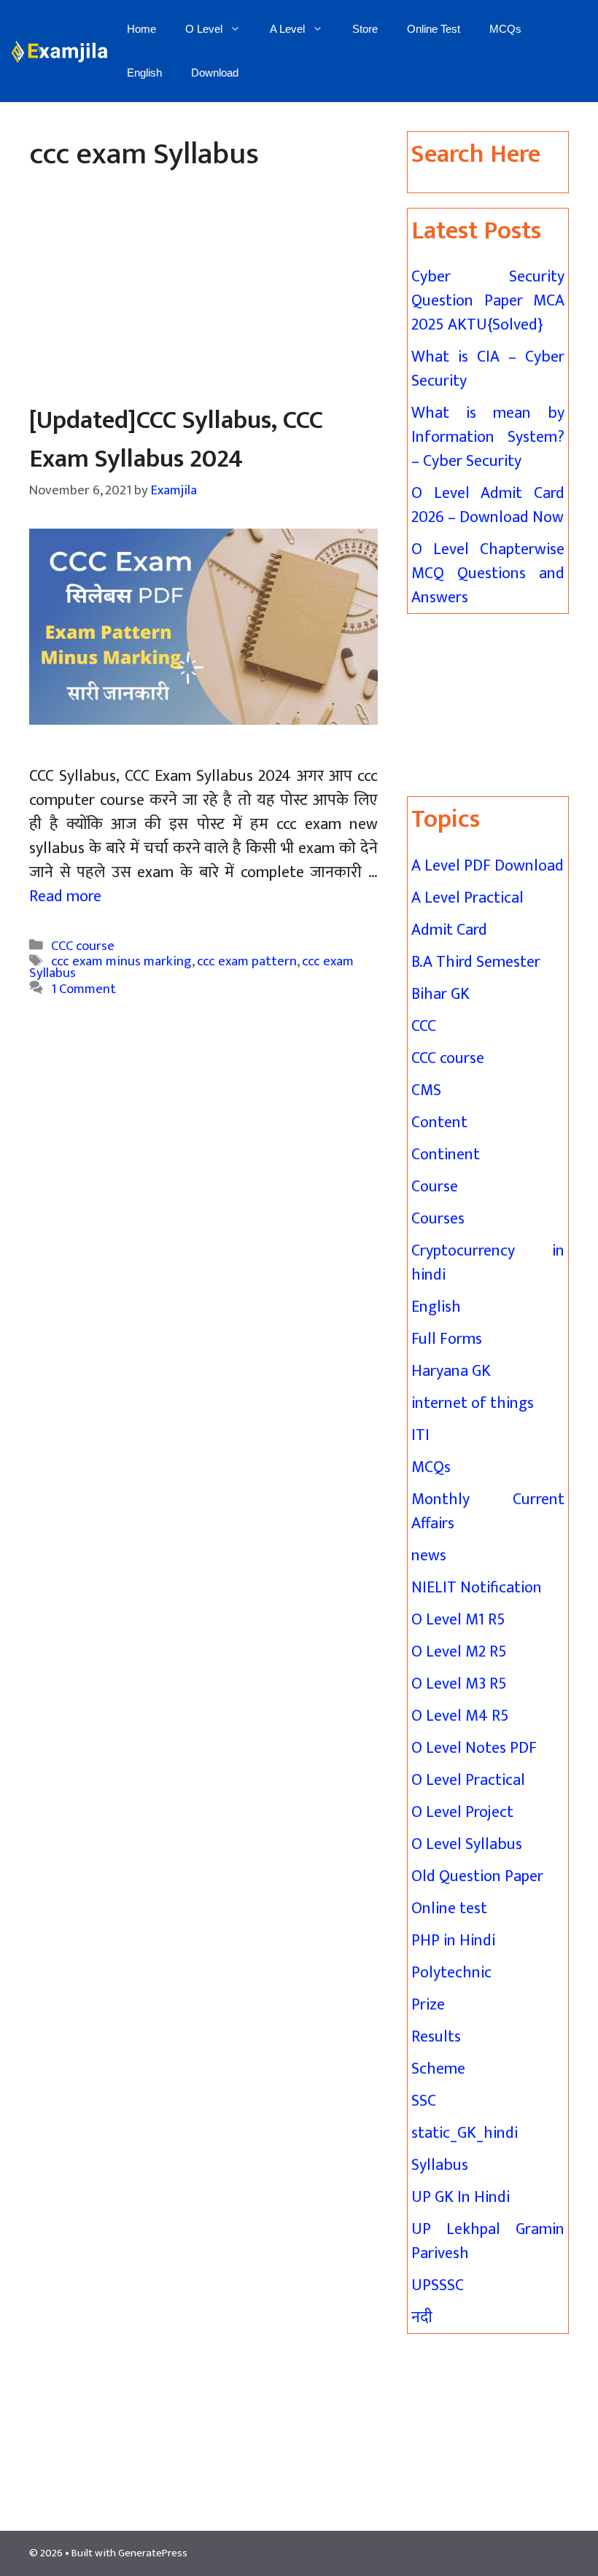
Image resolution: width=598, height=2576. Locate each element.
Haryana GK (451, 1371)
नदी (422, 2318)
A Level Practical (467, 898)
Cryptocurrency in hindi (488, 1263)
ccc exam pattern (247, 961)
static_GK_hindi (465, 2133)
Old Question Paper (477, 1876)
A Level (287, 29)
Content (439, 1122)
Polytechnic (451, 1973)
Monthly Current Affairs (488, 1511)
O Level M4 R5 (460, 1716)
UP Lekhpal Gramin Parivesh (488, 2241)
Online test (449, 1908)
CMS (426, 1090)
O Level (204, 29)
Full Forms (447, 1339)
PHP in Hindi (453, 1941)
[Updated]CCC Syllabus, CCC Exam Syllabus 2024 (176, 440)
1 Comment (84, 989)
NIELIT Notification (477, 1588)
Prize (428, 2005)
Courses (438, 1219)
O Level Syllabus (467, 1844)
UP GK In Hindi (461, 2197)
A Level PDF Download (488, 866)
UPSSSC (438, 2285)
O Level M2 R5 (459, 1652)
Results (436, 2037)
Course (435, 1187)
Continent (446, 1155)
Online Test (434, 29)
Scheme (438, 2069)
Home (141, 29)
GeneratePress (153, 2553)
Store (365, 29)
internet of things (473, 1403)
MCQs (505, 29)
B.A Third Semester (476, 962)
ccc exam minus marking (121, 961)
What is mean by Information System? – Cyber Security (488, 437)
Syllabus (440, 2165)
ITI (420, 1435)
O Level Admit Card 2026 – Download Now (488, 505)
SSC (424, 2101)
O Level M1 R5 (458, 1620)
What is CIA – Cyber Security (488, 369)
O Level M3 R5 (459, 1684)
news (429, 1556)
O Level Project (462, 1812)
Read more (65, 896)
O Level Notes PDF (474, 1748)
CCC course (83, 945)
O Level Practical (468, 1780)
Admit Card (449, 930)
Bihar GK (440, 994)
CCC (424, 1026)
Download (215, 73)
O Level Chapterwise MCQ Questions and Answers (488, 573)
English (144, 73)
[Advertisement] (203, 294)
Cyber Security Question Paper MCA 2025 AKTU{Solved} (488, 301)
